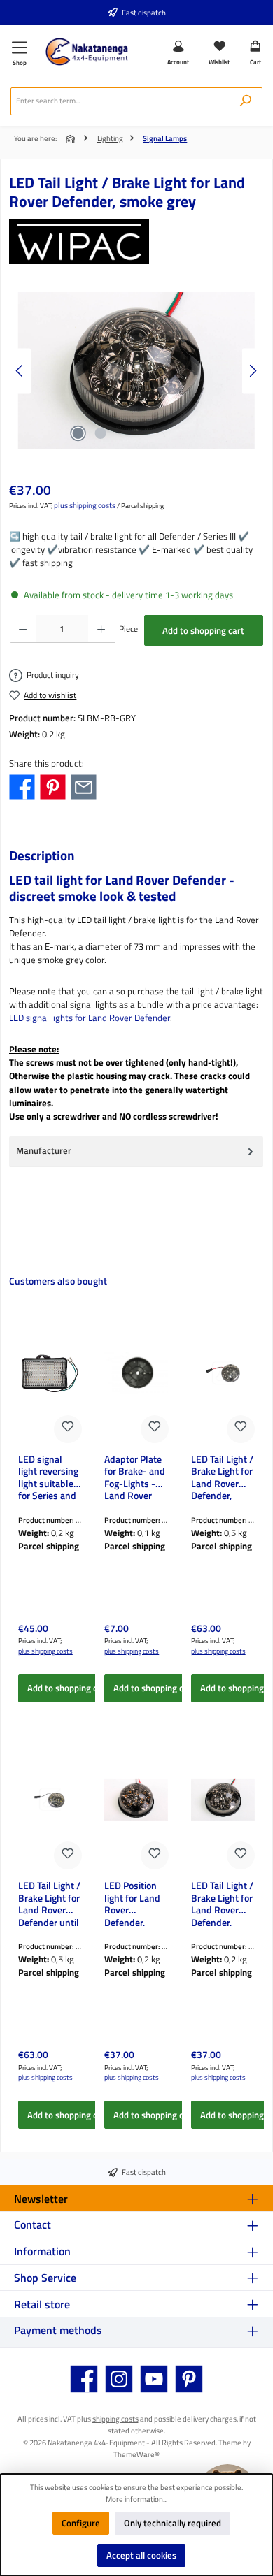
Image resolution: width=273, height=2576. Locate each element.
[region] (136, 371)
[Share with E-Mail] (84, 786)
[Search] (246, 101)
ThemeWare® (136, 2454)
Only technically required (173, 2523)
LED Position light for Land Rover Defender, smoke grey (132, 1903)
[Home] (71, 139)
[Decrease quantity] (23, 629)
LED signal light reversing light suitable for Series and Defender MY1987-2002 (50, 1477)
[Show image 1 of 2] (78, 433)
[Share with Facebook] (22, 786)
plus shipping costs (85, 505)
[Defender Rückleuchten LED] (136, 371)
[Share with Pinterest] (53, 786)
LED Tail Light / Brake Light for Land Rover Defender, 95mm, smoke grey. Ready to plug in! (222, 1477)
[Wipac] (136, 242)
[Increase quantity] (101, 629)
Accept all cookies (141, 2555)
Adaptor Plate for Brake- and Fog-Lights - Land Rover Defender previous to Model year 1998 (135, 1477)
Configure (81, 2523)
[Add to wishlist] (68, 1429)
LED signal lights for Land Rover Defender (90, 1018)
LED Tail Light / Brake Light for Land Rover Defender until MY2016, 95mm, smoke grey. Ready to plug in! (49, 1903)
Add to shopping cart (203, 630)
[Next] (253, 371)
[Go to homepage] (87, 52)
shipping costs (115, 2418)
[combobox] (120, 101)
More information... (136, 2499)
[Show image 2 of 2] (100, 433)
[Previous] (20, 371)
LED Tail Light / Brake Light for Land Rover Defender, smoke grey (222, 1903)
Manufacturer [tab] (44, 1150)
